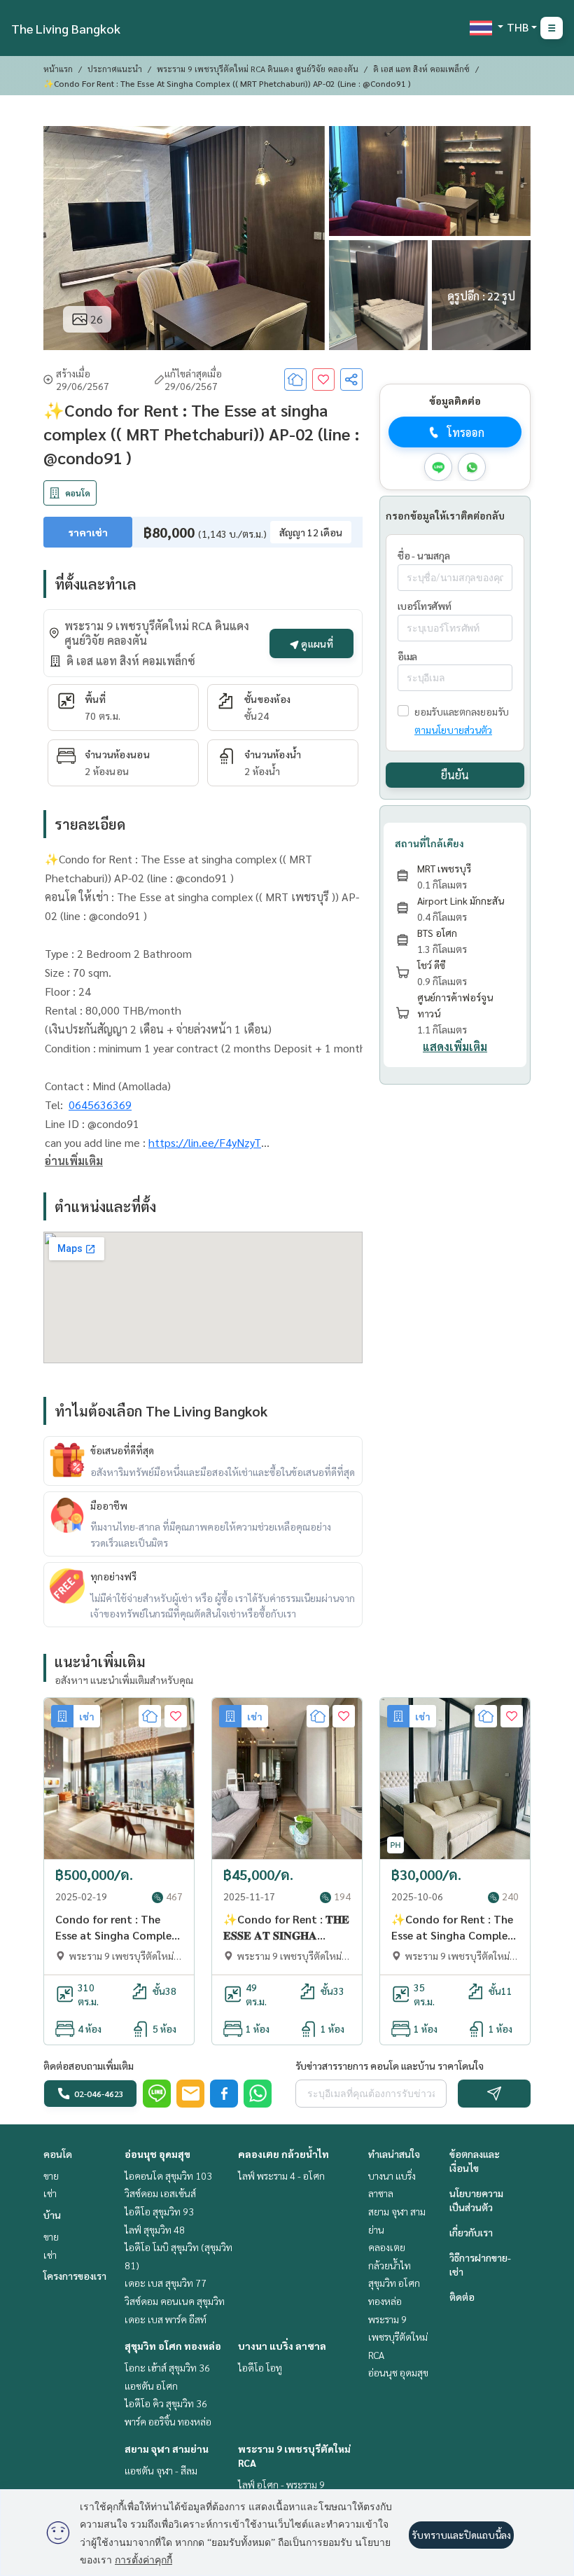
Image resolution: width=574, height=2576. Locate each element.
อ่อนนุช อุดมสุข (157, 2154)
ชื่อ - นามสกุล (423, 555)
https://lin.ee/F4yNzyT (205, 1142)
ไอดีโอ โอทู (260, 2367)
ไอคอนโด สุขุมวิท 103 (168, 2175)
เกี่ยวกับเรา (471, 2232)
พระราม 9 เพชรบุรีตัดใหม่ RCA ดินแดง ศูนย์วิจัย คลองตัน (258, 69)
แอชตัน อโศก (151, 2386)
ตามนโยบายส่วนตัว (453, 730)
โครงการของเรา (75, 2276)
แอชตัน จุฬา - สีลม (161, 2470)
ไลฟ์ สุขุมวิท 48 (155, 2229)
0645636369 (100, 1105)
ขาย (51, 2175)
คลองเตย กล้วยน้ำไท (283, 2154)
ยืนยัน (455, 775)
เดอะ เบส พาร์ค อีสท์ (166, 2319)
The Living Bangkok (66, 28)
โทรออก (466, 432)
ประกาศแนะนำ (115, 69)
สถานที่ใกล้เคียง (429, 843)
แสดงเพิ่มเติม (455, 1046)
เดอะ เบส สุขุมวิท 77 (166, 2283)
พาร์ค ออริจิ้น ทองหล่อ (168, 2421)
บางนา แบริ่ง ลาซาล (282, 2346)
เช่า (50, 2193)
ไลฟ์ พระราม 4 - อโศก (281, 2175)
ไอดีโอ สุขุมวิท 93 (159, 2211)
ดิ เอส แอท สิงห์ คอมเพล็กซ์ (421, 69)
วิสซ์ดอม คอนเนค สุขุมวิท (175, 2301)
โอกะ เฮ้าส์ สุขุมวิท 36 (167, 2367)
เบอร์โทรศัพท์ (425, 606)
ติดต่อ (462, 2297)
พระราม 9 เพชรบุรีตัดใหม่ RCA (398, 2337)
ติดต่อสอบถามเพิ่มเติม (89, 2066)
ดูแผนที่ (316, 643)
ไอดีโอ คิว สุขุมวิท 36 (166, 2403)
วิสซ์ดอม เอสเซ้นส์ (160, 2193)
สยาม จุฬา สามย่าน (167, 2449)
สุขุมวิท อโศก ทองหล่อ (173, 2346)
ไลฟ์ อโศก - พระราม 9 (281, 2484)
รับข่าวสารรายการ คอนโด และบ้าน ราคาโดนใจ (390, 2066)
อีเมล (407, 656)
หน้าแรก (58, 69)
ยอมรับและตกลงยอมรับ (462, 711)
